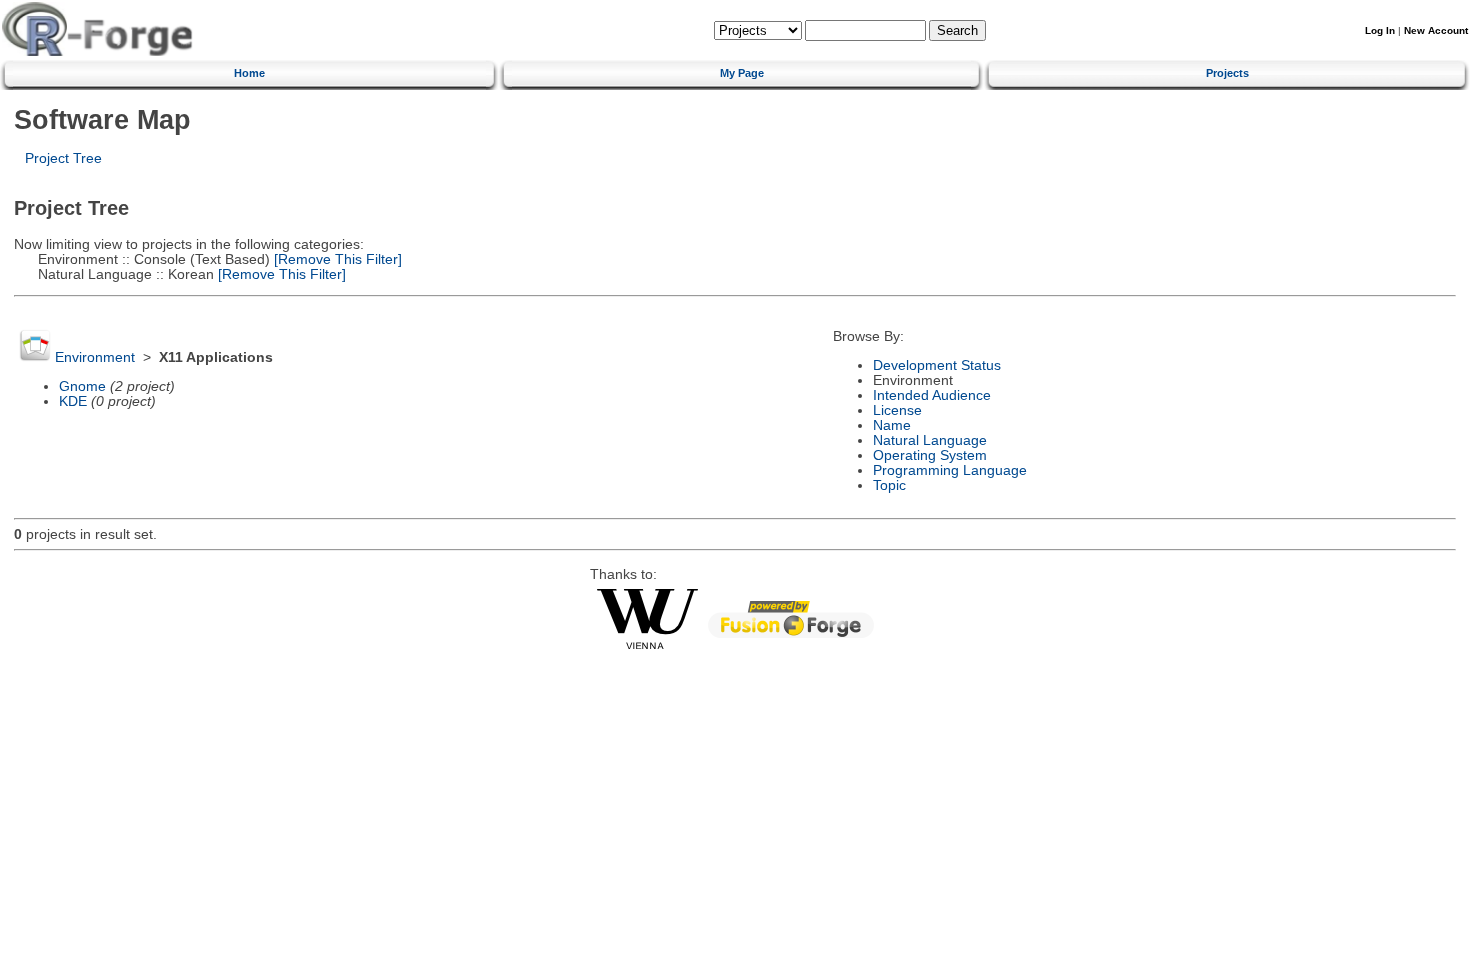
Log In (1380, 30)
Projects (1227, 73)
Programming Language (950, 470)
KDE (73, 401)
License (897, 410)
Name (892, 425)
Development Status (937, 365)
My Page (742, 73)
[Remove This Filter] (336, 259)
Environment (95, 357)
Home (249, 73)
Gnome (82, 386)
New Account (1436, 30)
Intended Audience (932, 395)
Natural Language (930, 440)
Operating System (930, 455)
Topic (889, 485)
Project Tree (63, 158)
